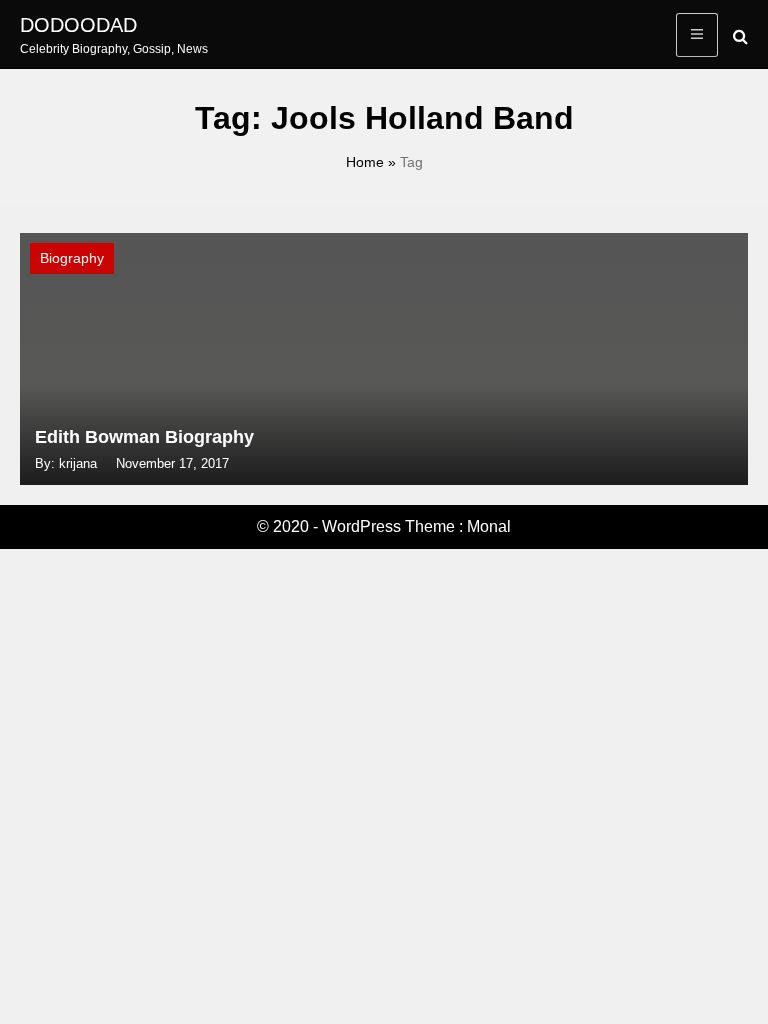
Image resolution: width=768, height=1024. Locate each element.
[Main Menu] (697, 35)
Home (365, 162)
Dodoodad (78, 25)
